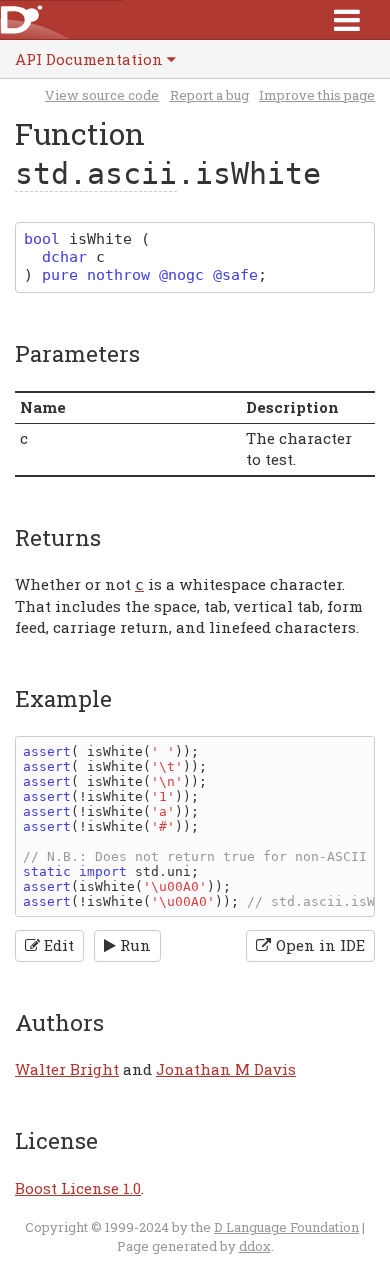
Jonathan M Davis (226, 1069)
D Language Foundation (286, 1227)
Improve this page (317, 95)
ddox (255, 1246)
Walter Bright (67, 1069)
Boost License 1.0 (78, 1188)
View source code (102, 95)
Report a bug (209, 95)
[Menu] (347, 19)
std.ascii (96, 173)
